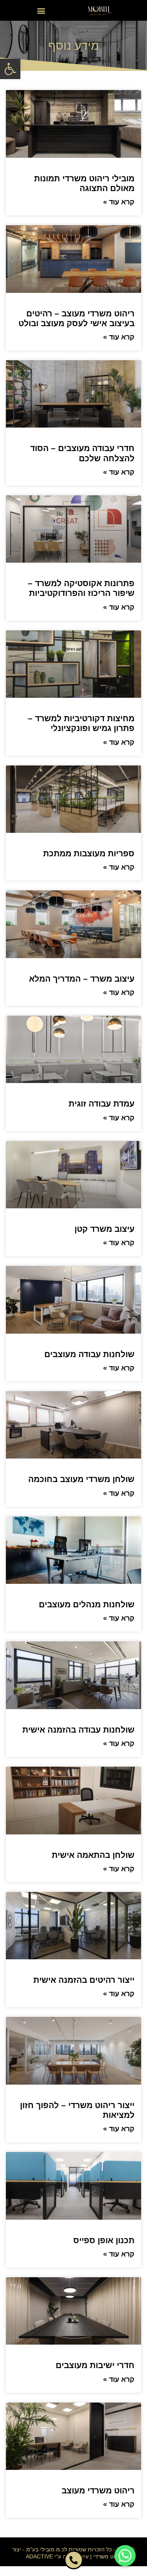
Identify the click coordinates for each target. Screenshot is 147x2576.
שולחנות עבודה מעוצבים (89, 1354)
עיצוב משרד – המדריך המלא (82, 979)
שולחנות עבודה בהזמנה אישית (78, 1730)
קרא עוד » (119, 202)
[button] (10, 69)
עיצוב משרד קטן (104, 1229)
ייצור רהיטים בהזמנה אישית (84, 1980)
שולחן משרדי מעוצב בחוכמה (81, 1479)
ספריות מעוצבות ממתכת (89, 853)
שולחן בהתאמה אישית (93, 1855)
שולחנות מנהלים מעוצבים (87, 1604)
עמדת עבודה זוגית (102, 1104)
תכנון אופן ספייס (104, 2240)
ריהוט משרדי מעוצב (98, 2490)
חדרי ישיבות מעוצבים (95, 2365)
